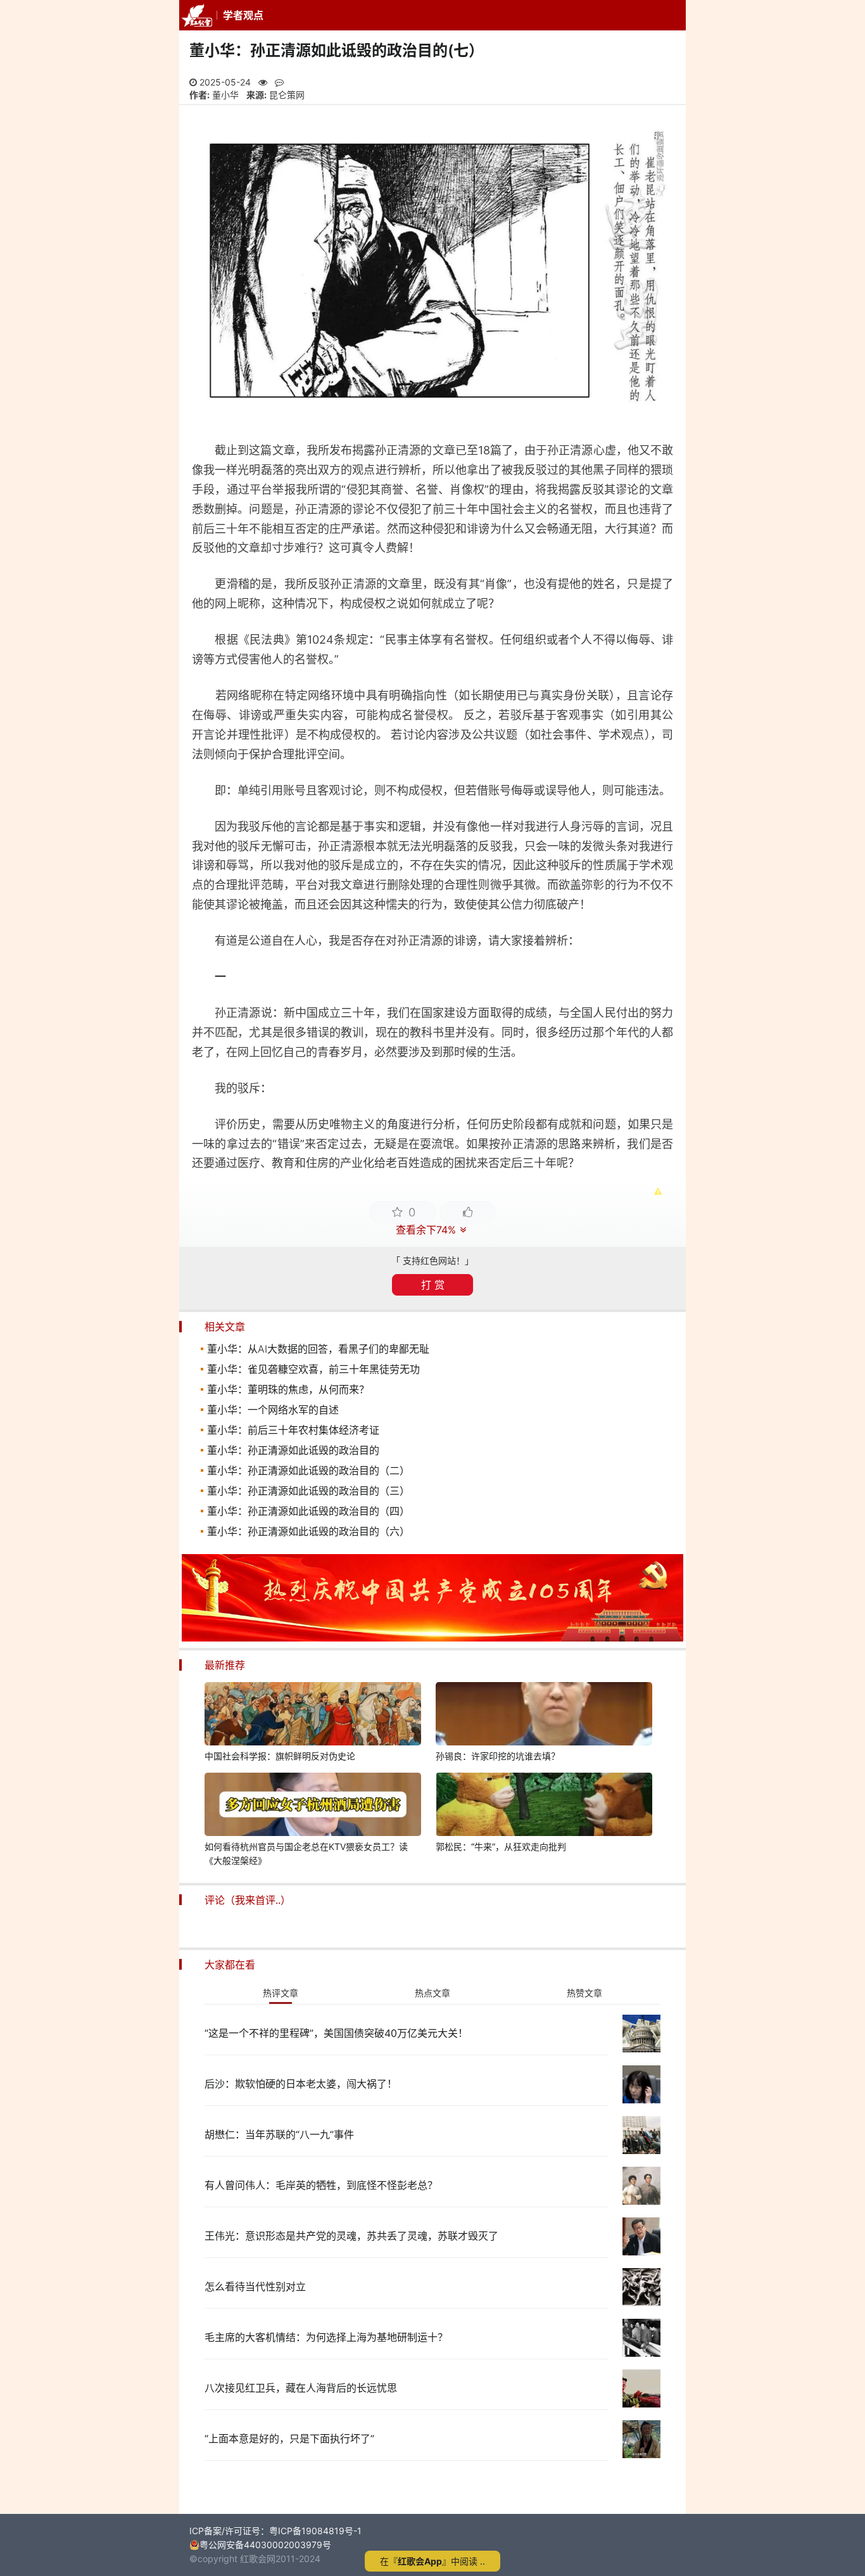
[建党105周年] (432, 1638)
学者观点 (243, 15)
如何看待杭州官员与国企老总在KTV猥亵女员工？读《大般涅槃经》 (306, 1853)
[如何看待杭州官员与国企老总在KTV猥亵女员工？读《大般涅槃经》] (313, 1806)
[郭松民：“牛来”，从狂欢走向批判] (544, 1806)
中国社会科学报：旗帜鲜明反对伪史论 (280, 1756)
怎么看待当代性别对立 (255, 2286)
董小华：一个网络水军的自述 (273, 1410)
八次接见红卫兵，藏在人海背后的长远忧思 (301, 2388)
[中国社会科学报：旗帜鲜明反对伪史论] (313, 1716)
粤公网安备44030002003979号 (265, 2545)
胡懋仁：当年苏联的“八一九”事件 (279, 2134)
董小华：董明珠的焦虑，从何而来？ (288, 1389)
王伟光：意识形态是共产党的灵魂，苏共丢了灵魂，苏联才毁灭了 (351, 2236)
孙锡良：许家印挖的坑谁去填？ (498, 1756)
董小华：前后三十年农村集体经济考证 (293, 1430)
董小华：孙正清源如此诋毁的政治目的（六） (308, 1531)
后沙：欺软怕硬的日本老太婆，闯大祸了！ (301, 2084)
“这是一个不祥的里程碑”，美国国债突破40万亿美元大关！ (336, 2033)
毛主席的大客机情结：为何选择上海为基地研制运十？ (326, 2337)
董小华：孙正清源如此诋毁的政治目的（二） (308, 1470)
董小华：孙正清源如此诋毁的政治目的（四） (308, 1511)
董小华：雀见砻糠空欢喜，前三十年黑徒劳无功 (313, 1369)
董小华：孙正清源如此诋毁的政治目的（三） (308, 1491)
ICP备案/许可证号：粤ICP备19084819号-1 (275, 2531)
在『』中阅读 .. (432, 2561)
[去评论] (831, 1759)
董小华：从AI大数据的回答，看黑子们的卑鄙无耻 (318, 1349)
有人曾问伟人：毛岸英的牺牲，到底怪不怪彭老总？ (321, 2185)
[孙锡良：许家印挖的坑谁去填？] (544, 1716)
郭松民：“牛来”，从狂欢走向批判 (501, 1846)
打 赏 (433, 1285)
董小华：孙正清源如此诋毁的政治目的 (293, 1450)
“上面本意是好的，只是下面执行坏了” (289, 2439)
